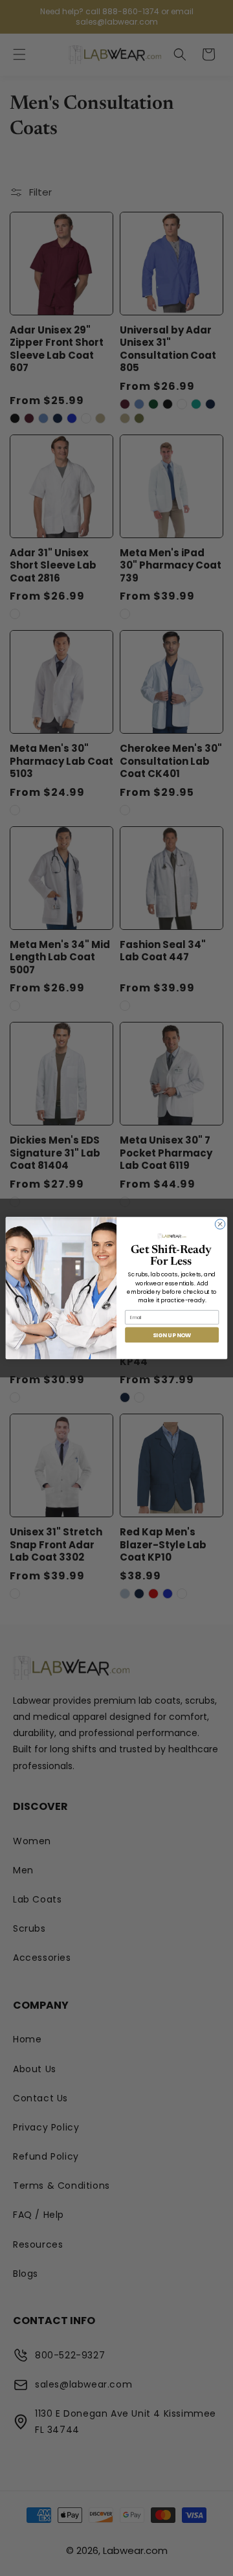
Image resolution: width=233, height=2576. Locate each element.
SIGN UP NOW (172, 1335)
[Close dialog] (220, 1224)
